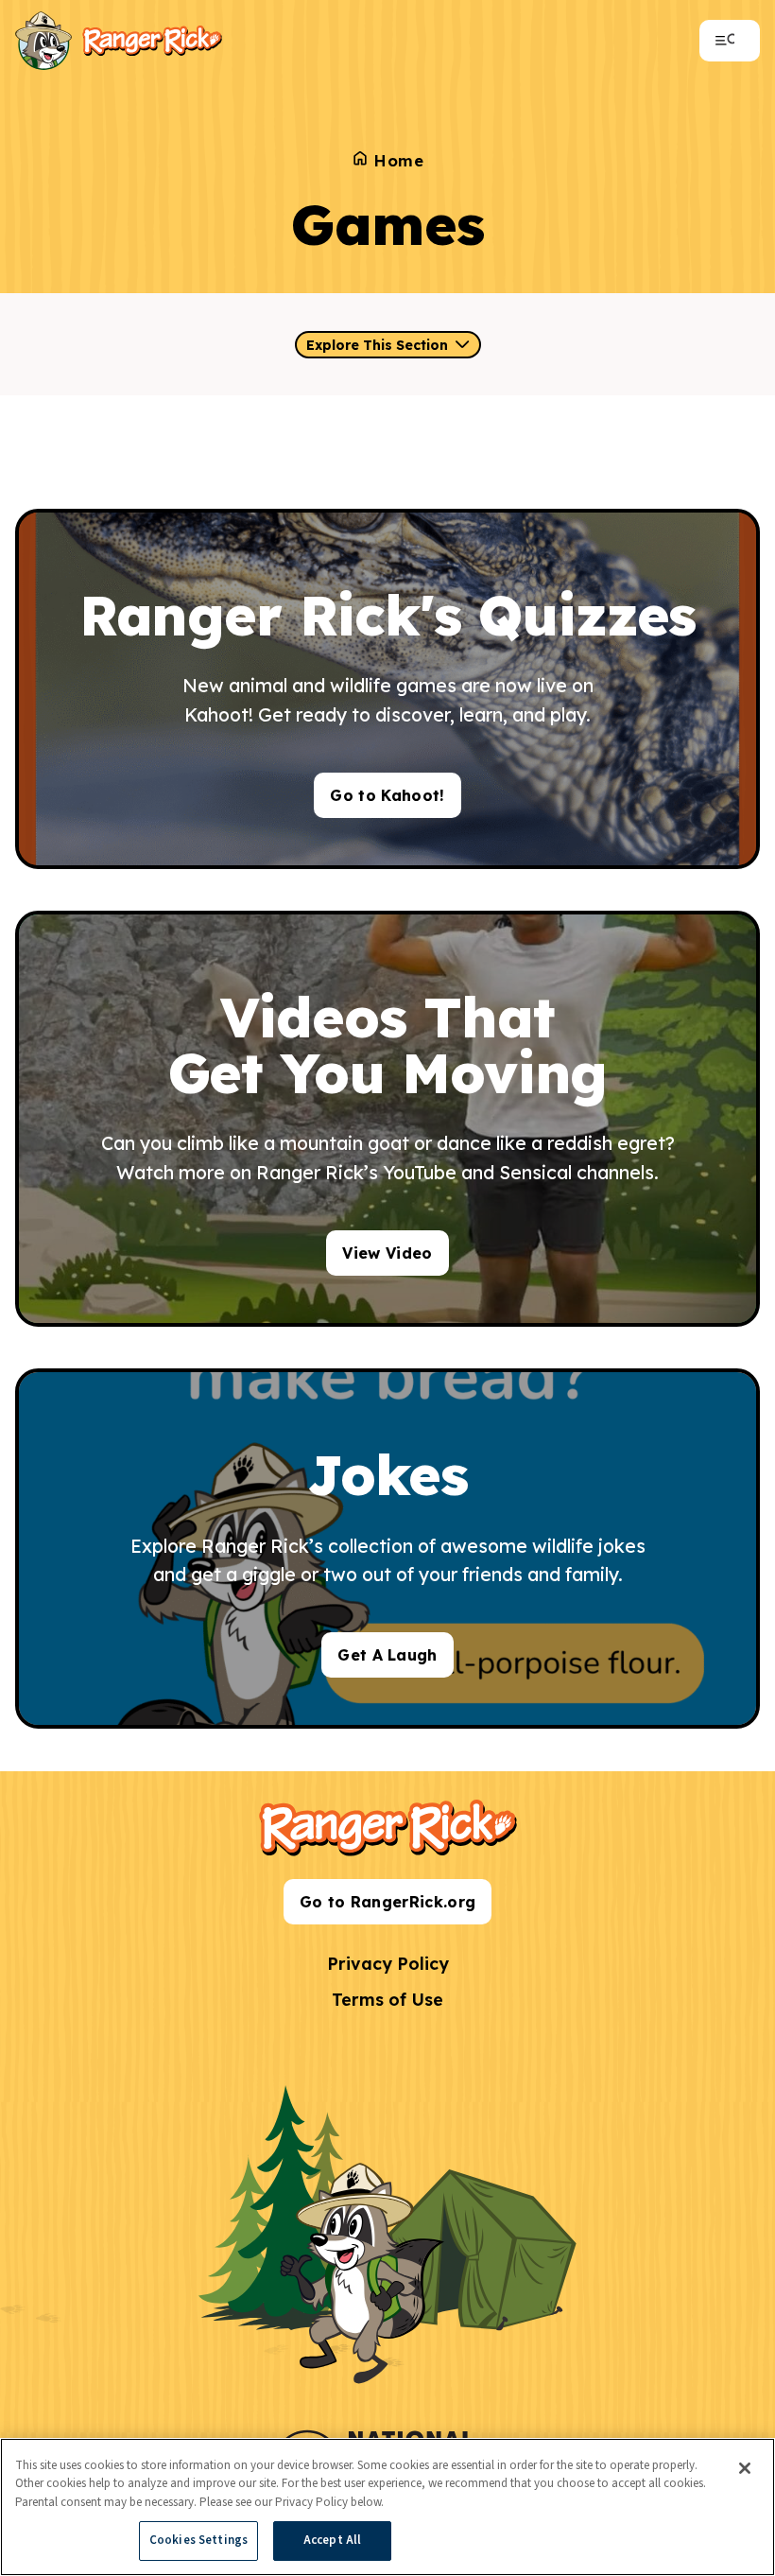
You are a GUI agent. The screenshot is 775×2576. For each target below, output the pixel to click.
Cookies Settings (198, 2540)
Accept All (332, 2540)
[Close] (745, 2468)
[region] (387, 2507)
